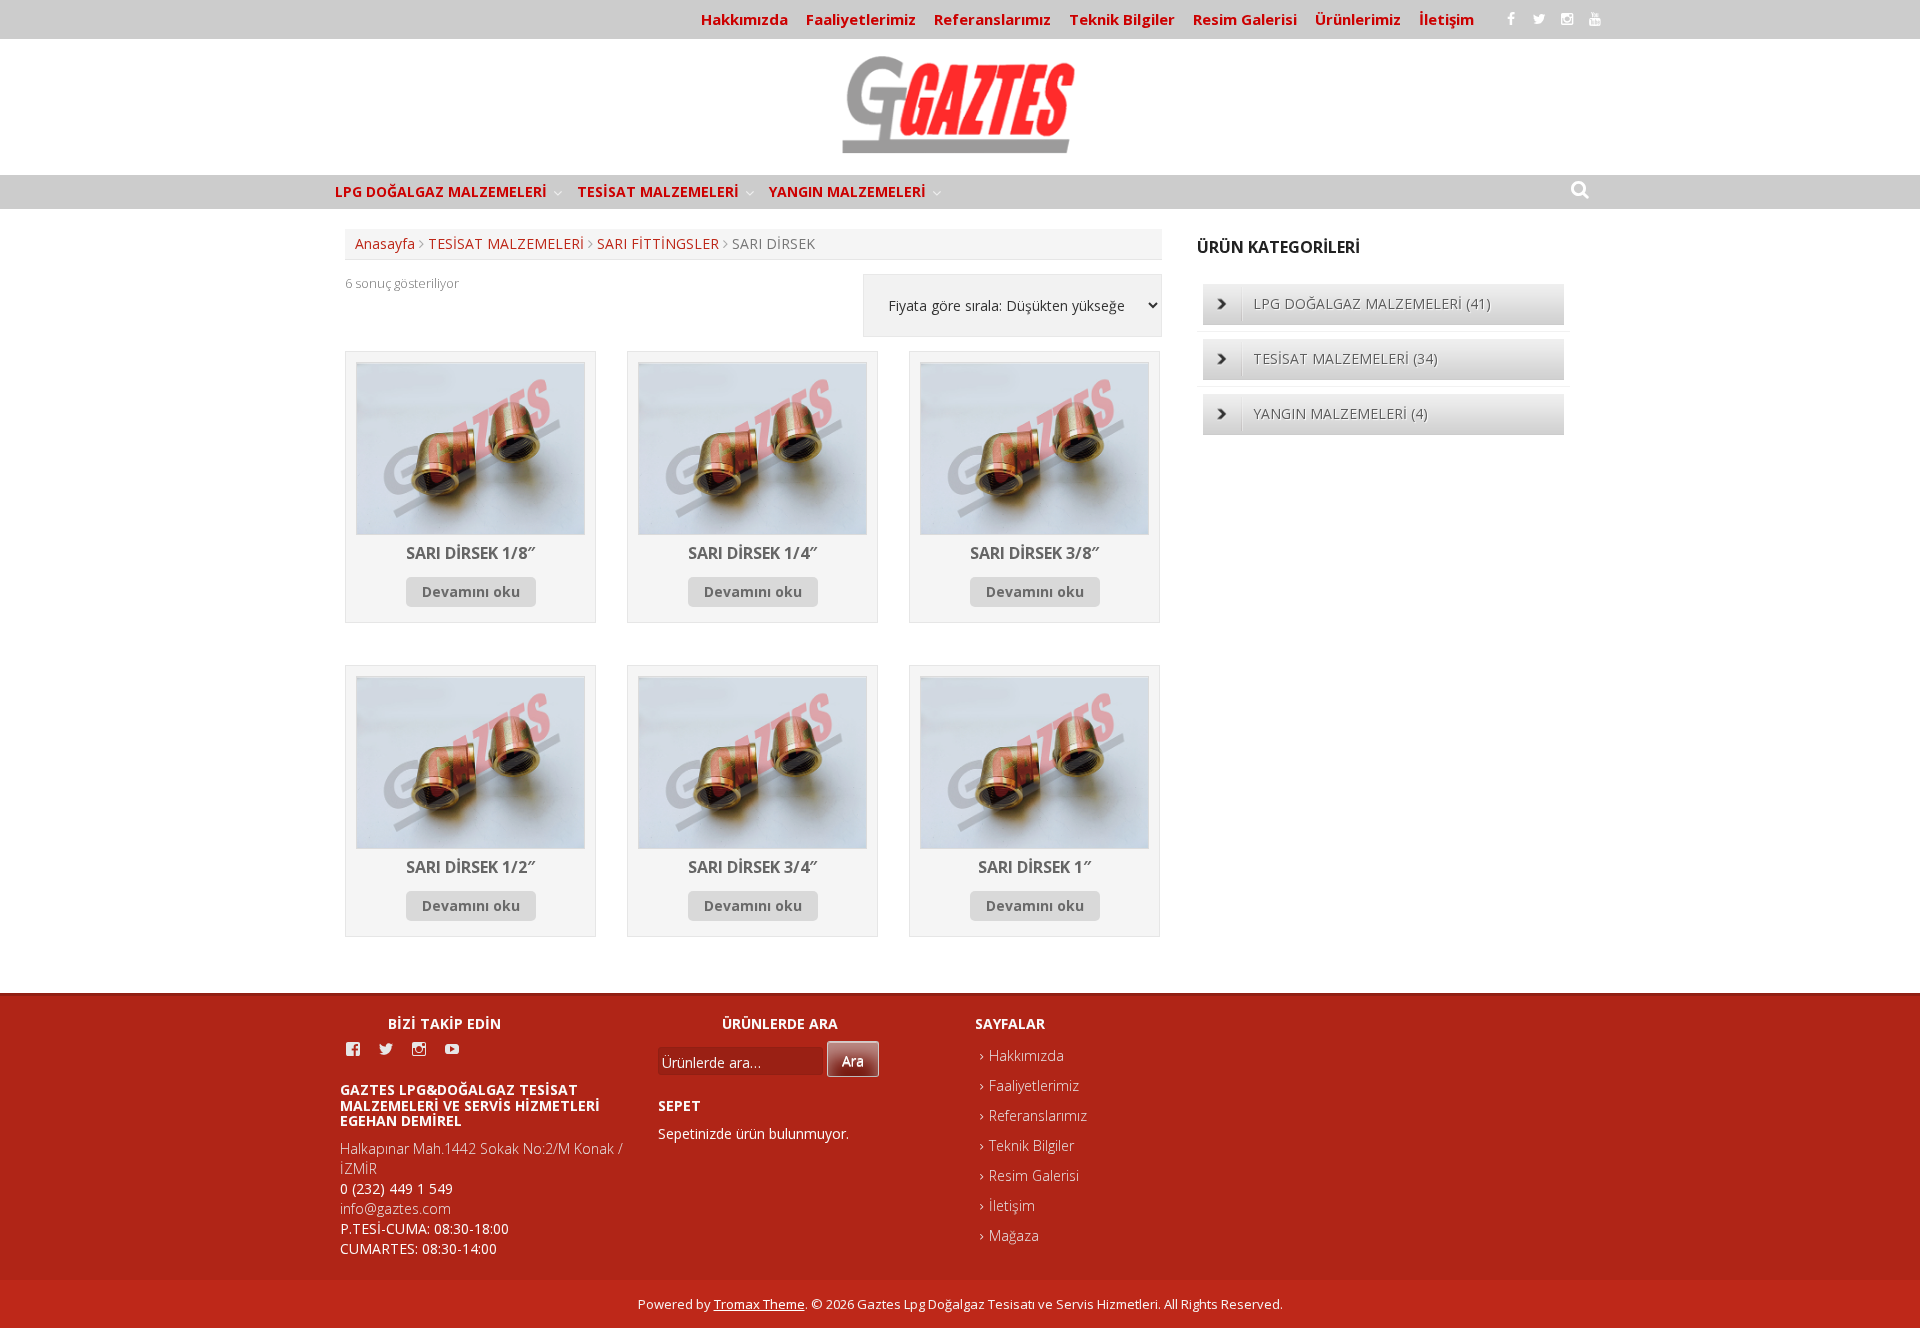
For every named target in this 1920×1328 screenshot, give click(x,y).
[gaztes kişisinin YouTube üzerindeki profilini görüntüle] (452, 1049)
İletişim (1446, 19)
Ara (853, 1060)
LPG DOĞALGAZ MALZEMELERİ (441, 191)
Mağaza (1014, 1235)
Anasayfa (385, 243)
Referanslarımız (992, 19)
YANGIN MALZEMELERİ (847, 191)
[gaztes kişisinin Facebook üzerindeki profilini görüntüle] (353, 1049)
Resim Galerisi (1245, 19)
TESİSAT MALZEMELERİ (658, 191)
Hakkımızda (744, 19)
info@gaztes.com (395, 1208)
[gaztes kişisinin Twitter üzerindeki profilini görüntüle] (386, 1049)
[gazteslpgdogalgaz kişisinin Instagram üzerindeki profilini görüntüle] (419, 1049)
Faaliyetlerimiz (861, 19)
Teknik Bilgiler (1122, 19)
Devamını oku (471, 591)
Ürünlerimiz (1358, 19)
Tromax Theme (759, 1304)
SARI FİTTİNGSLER (658, 243)
